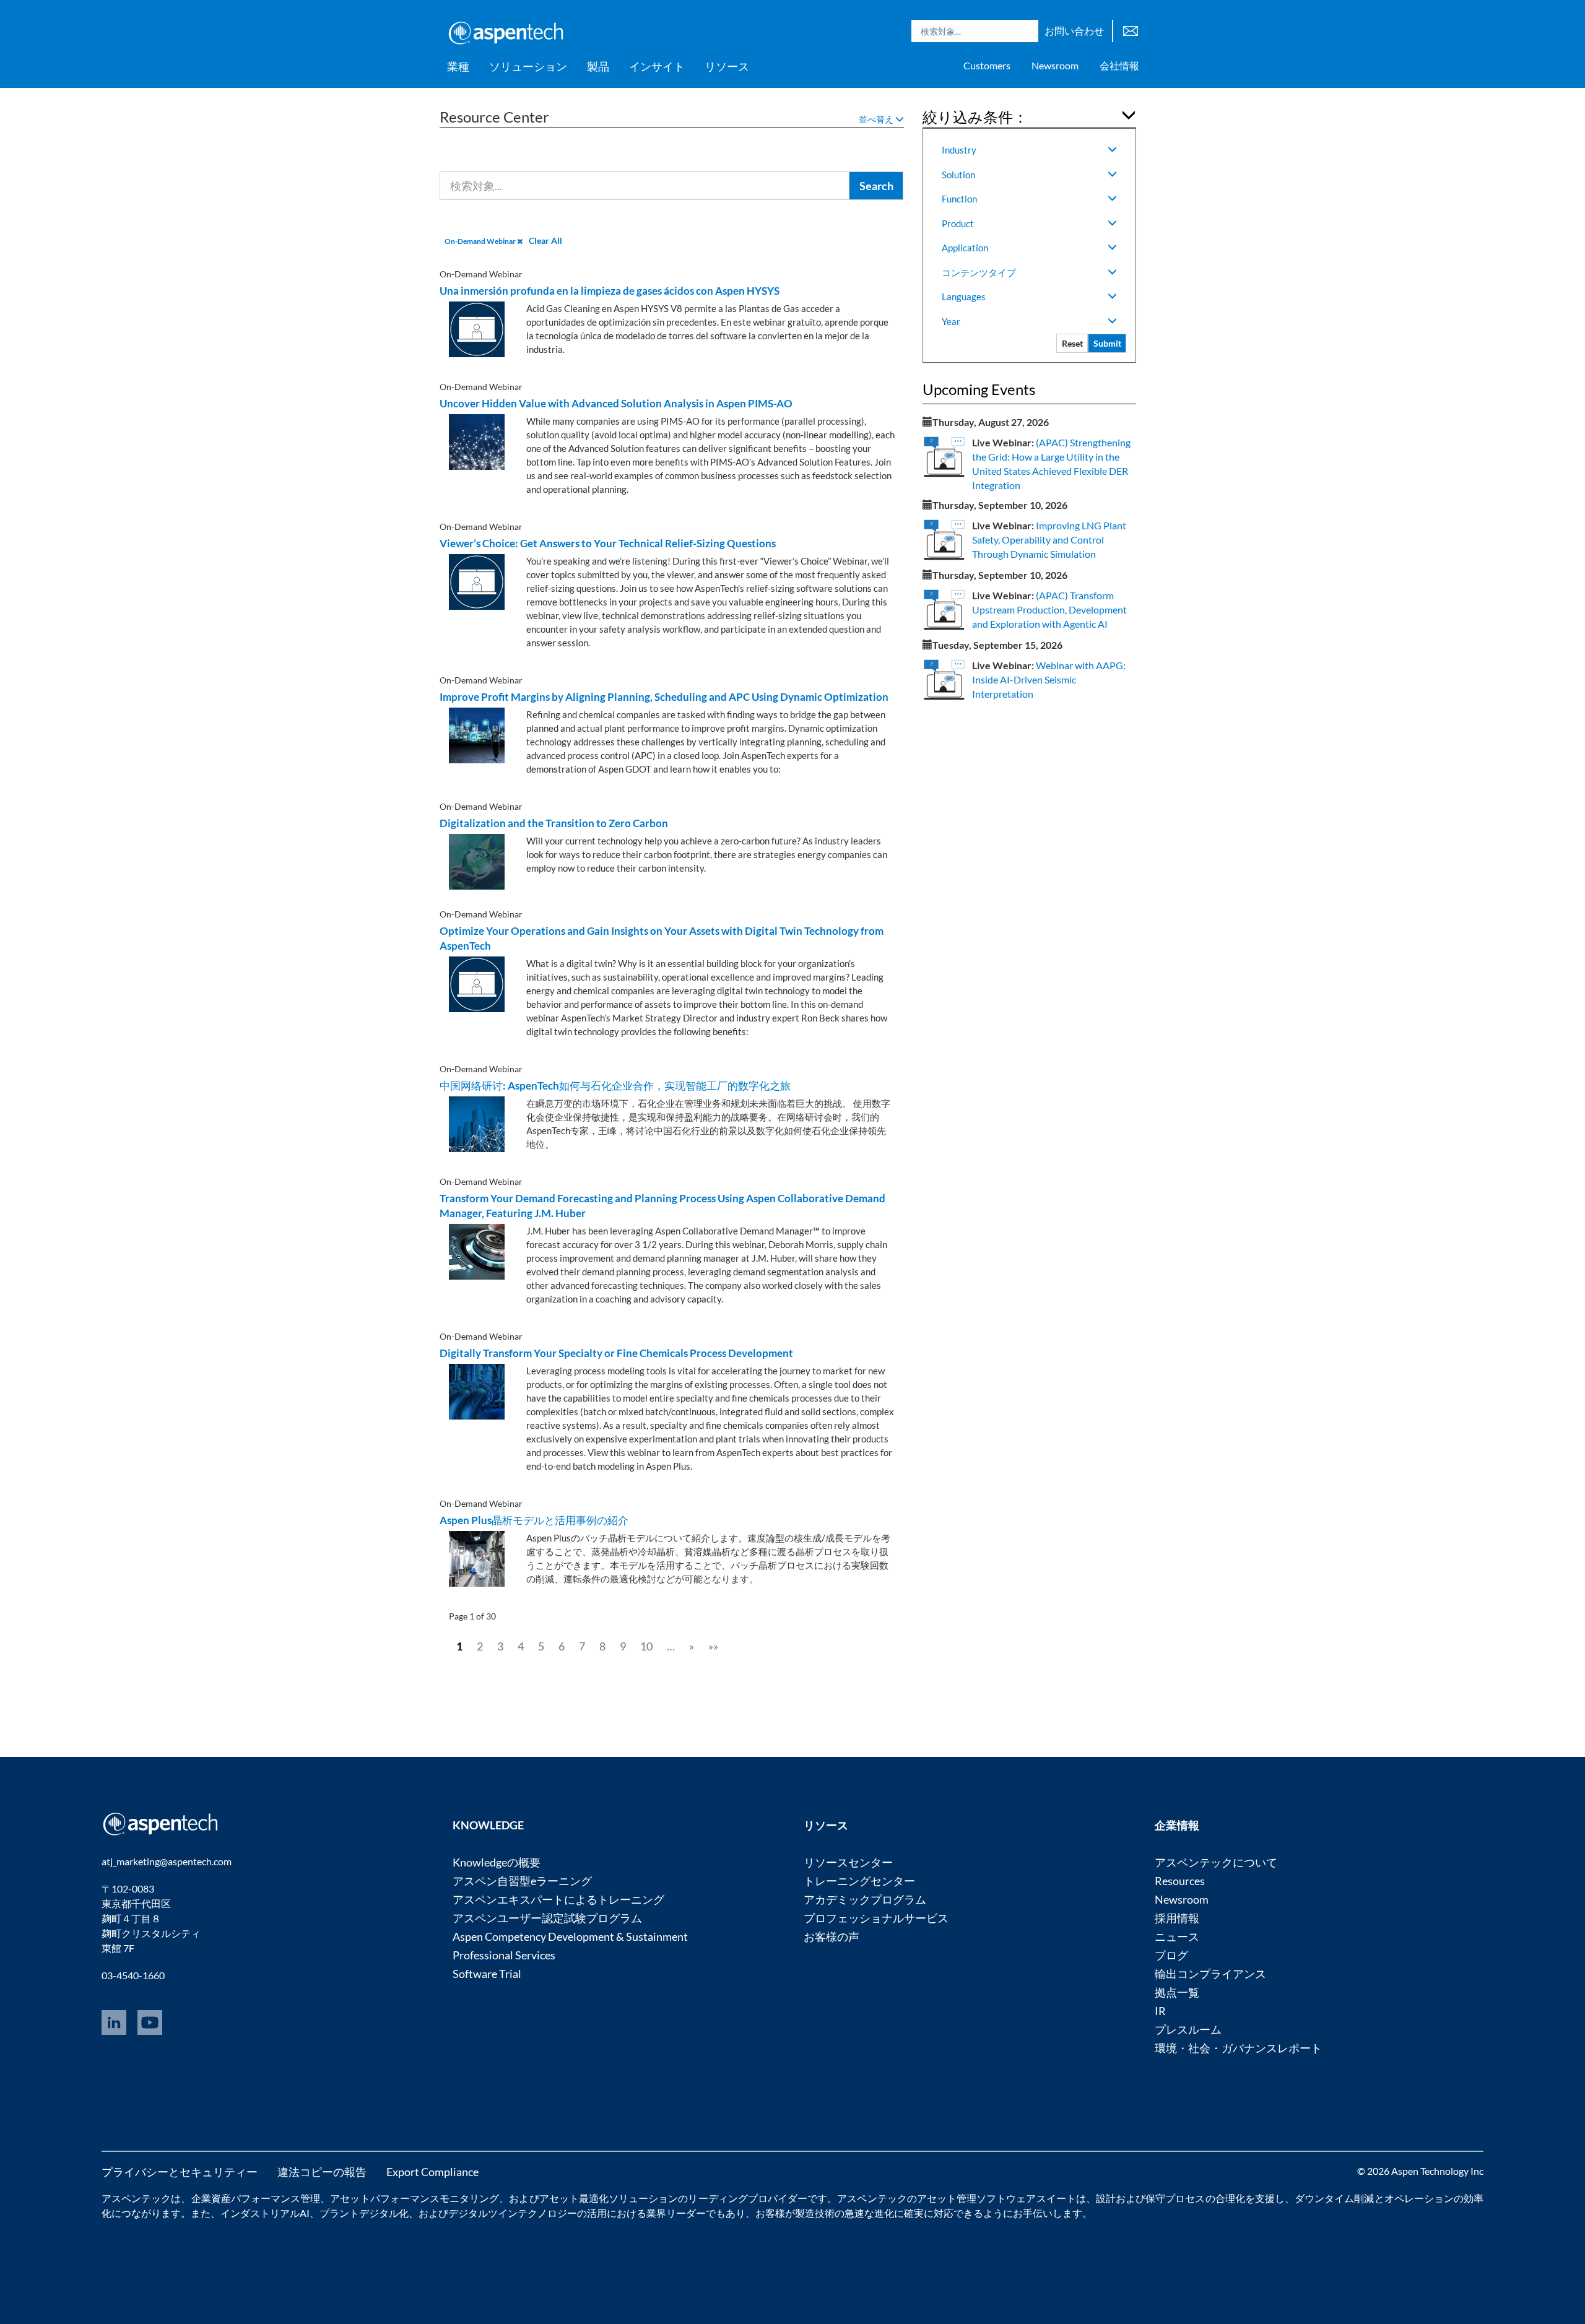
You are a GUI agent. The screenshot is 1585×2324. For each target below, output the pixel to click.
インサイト (657, 66)
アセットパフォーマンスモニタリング (415, 2198)
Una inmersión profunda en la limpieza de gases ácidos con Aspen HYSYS (610, 291)
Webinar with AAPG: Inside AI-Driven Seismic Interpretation (1049, 679)
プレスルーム (1188, 2029)
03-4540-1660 (133, 1975)
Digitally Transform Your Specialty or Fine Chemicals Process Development (616, 1353)
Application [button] (965, 248)
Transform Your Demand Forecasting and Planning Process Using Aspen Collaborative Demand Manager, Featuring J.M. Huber (662, 1206)
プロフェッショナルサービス (876, 1918)
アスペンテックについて (1216, 1862)
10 (646, 1646)
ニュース (1177, 1936)
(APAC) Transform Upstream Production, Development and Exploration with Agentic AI (1049, 609)
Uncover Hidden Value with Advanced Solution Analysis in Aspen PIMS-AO (616, 403)
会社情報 (1119, 65)
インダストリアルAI (265, 2213)
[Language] (1131, 29)
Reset (1072, 343)
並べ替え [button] (877, 119)
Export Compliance (432, 2172)
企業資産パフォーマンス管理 (256, 2198)
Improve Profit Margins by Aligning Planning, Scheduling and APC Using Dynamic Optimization (664, 697)
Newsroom (1055, 65)
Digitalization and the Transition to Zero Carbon (554, 823)
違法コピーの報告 (322, 2172)
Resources (1180, 1881)
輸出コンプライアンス (1210, 1974)
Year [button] (951, 321)
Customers (987, 65)
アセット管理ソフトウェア (977, 2198)
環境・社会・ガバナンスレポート (1238, 2048)
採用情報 (1177, 1918)
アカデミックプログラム (865, 1899)
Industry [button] (959, 150)
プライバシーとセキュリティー (180, 2172)
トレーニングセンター (859, 1881)
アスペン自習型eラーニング (522, 1881)
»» (713, 1646)
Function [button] (959, 199)
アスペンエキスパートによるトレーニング (558, 1899)
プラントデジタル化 (364, 2213)
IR (1160, 2011)
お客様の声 (832, 1936)
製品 (598, 66)
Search (1026, 31)
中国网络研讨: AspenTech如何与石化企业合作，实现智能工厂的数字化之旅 (615, 1086)
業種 (458, 66)
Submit (1107, 343)
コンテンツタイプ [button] (979, 272)
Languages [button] (964, 297)
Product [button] (958, 223)
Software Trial (487, 1974)
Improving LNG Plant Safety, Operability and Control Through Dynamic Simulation (1049, 540)
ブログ (1171, 1955)
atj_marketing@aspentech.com (167, 1861)
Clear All (545, 241)
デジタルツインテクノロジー (513, 2213)
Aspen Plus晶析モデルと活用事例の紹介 (534, 1520)
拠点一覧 (1177, 1992)
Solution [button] (958, 175)
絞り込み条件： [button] (975, 117)
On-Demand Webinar (481, 241)
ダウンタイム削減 (1334, 2198)
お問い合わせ (1074, 31)
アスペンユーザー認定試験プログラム (547, 1918)
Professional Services (504, 1955)
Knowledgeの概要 (497, 1862)
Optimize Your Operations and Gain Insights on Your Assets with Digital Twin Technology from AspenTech (662, 938)
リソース (727, 66)
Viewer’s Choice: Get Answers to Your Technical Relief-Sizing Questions (608, 543)
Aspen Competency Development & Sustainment (570, 1936)
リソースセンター (848, 1862)
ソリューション (528, 66)
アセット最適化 (574, 2198)
